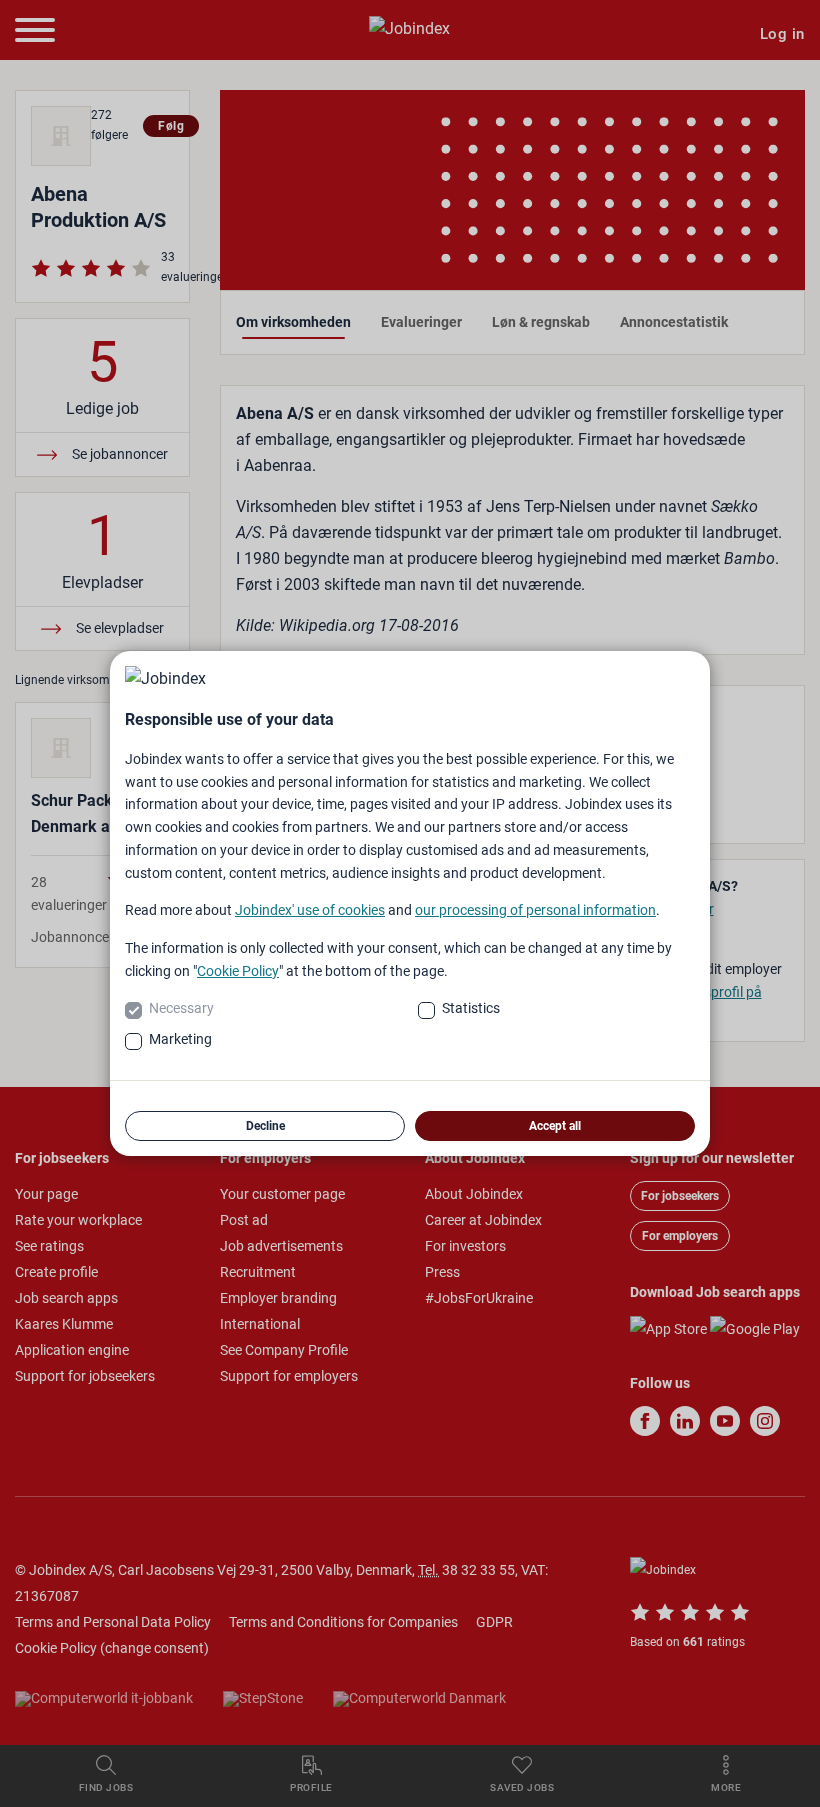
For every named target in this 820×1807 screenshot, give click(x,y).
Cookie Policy (238, 971)
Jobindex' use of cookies (310, 910)
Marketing (180, 1039)
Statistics (471, 1008)
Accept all (555, 1126)
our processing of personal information (535, 910)
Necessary (181, 1008)
